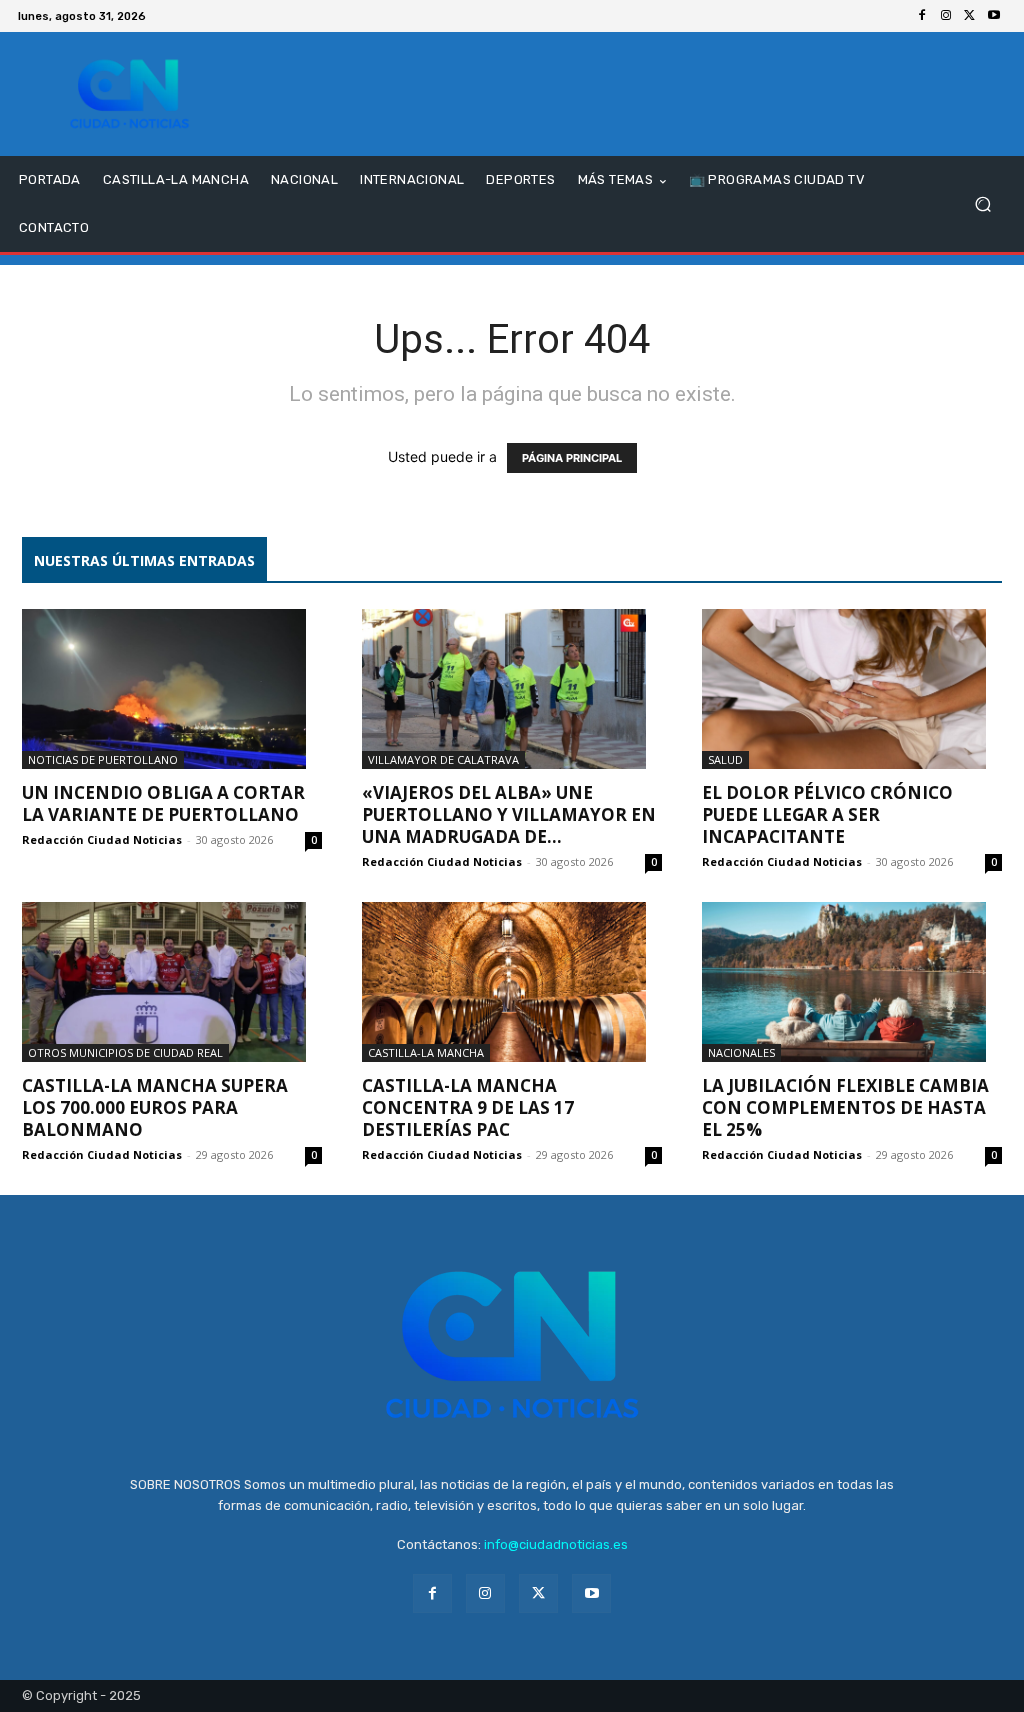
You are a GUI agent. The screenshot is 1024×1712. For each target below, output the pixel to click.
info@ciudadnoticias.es (556, 1544)
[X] (970, 16)
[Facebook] (922, 16)
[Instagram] (946, 16)
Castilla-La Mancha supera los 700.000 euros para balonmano (155, 1107)
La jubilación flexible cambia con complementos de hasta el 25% (845, 1107)
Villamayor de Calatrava (443, 759)
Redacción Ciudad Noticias (102, 839)
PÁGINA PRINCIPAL (572, 458)
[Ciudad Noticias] (129, 94)
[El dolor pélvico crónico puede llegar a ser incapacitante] (852, 689)
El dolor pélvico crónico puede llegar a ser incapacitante (827, 814)
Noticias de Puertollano (103, 759)
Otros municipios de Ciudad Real (125, 1052)
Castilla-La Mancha (426, 1052)
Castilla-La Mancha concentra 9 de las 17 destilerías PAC (468, 1107)
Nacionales (741, 1052)
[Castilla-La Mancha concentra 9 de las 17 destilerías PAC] (512, 982)
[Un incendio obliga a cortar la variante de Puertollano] (172, 689)
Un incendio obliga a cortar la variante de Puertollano (163, 803)
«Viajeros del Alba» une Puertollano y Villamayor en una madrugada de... (509, 814)
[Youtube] (994, 16)
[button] (982, 204)
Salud (725, 759)
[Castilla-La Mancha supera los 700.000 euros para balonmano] (172, 982)
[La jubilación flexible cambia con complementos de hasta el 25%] (852, 982)
